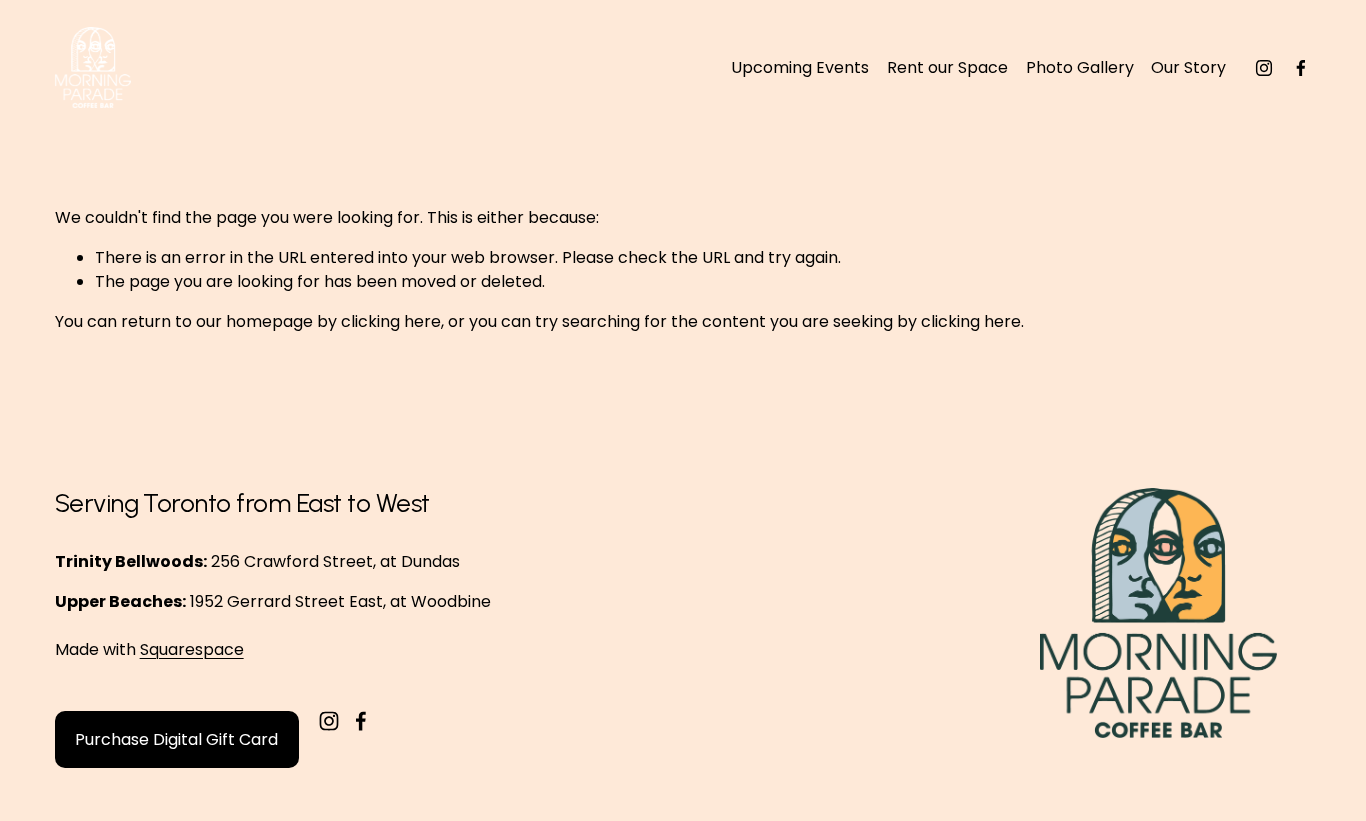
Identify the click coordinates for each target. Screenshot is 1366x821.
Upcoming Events (800, 67)
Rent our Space (947, 67)
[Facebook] (1301, 68)
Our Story (1188, 67)
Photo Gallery (1080, 67)
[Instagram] (1264, 68)
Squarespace (192, 649)
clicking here (391, 321)
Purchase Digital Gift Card (176, 739)
